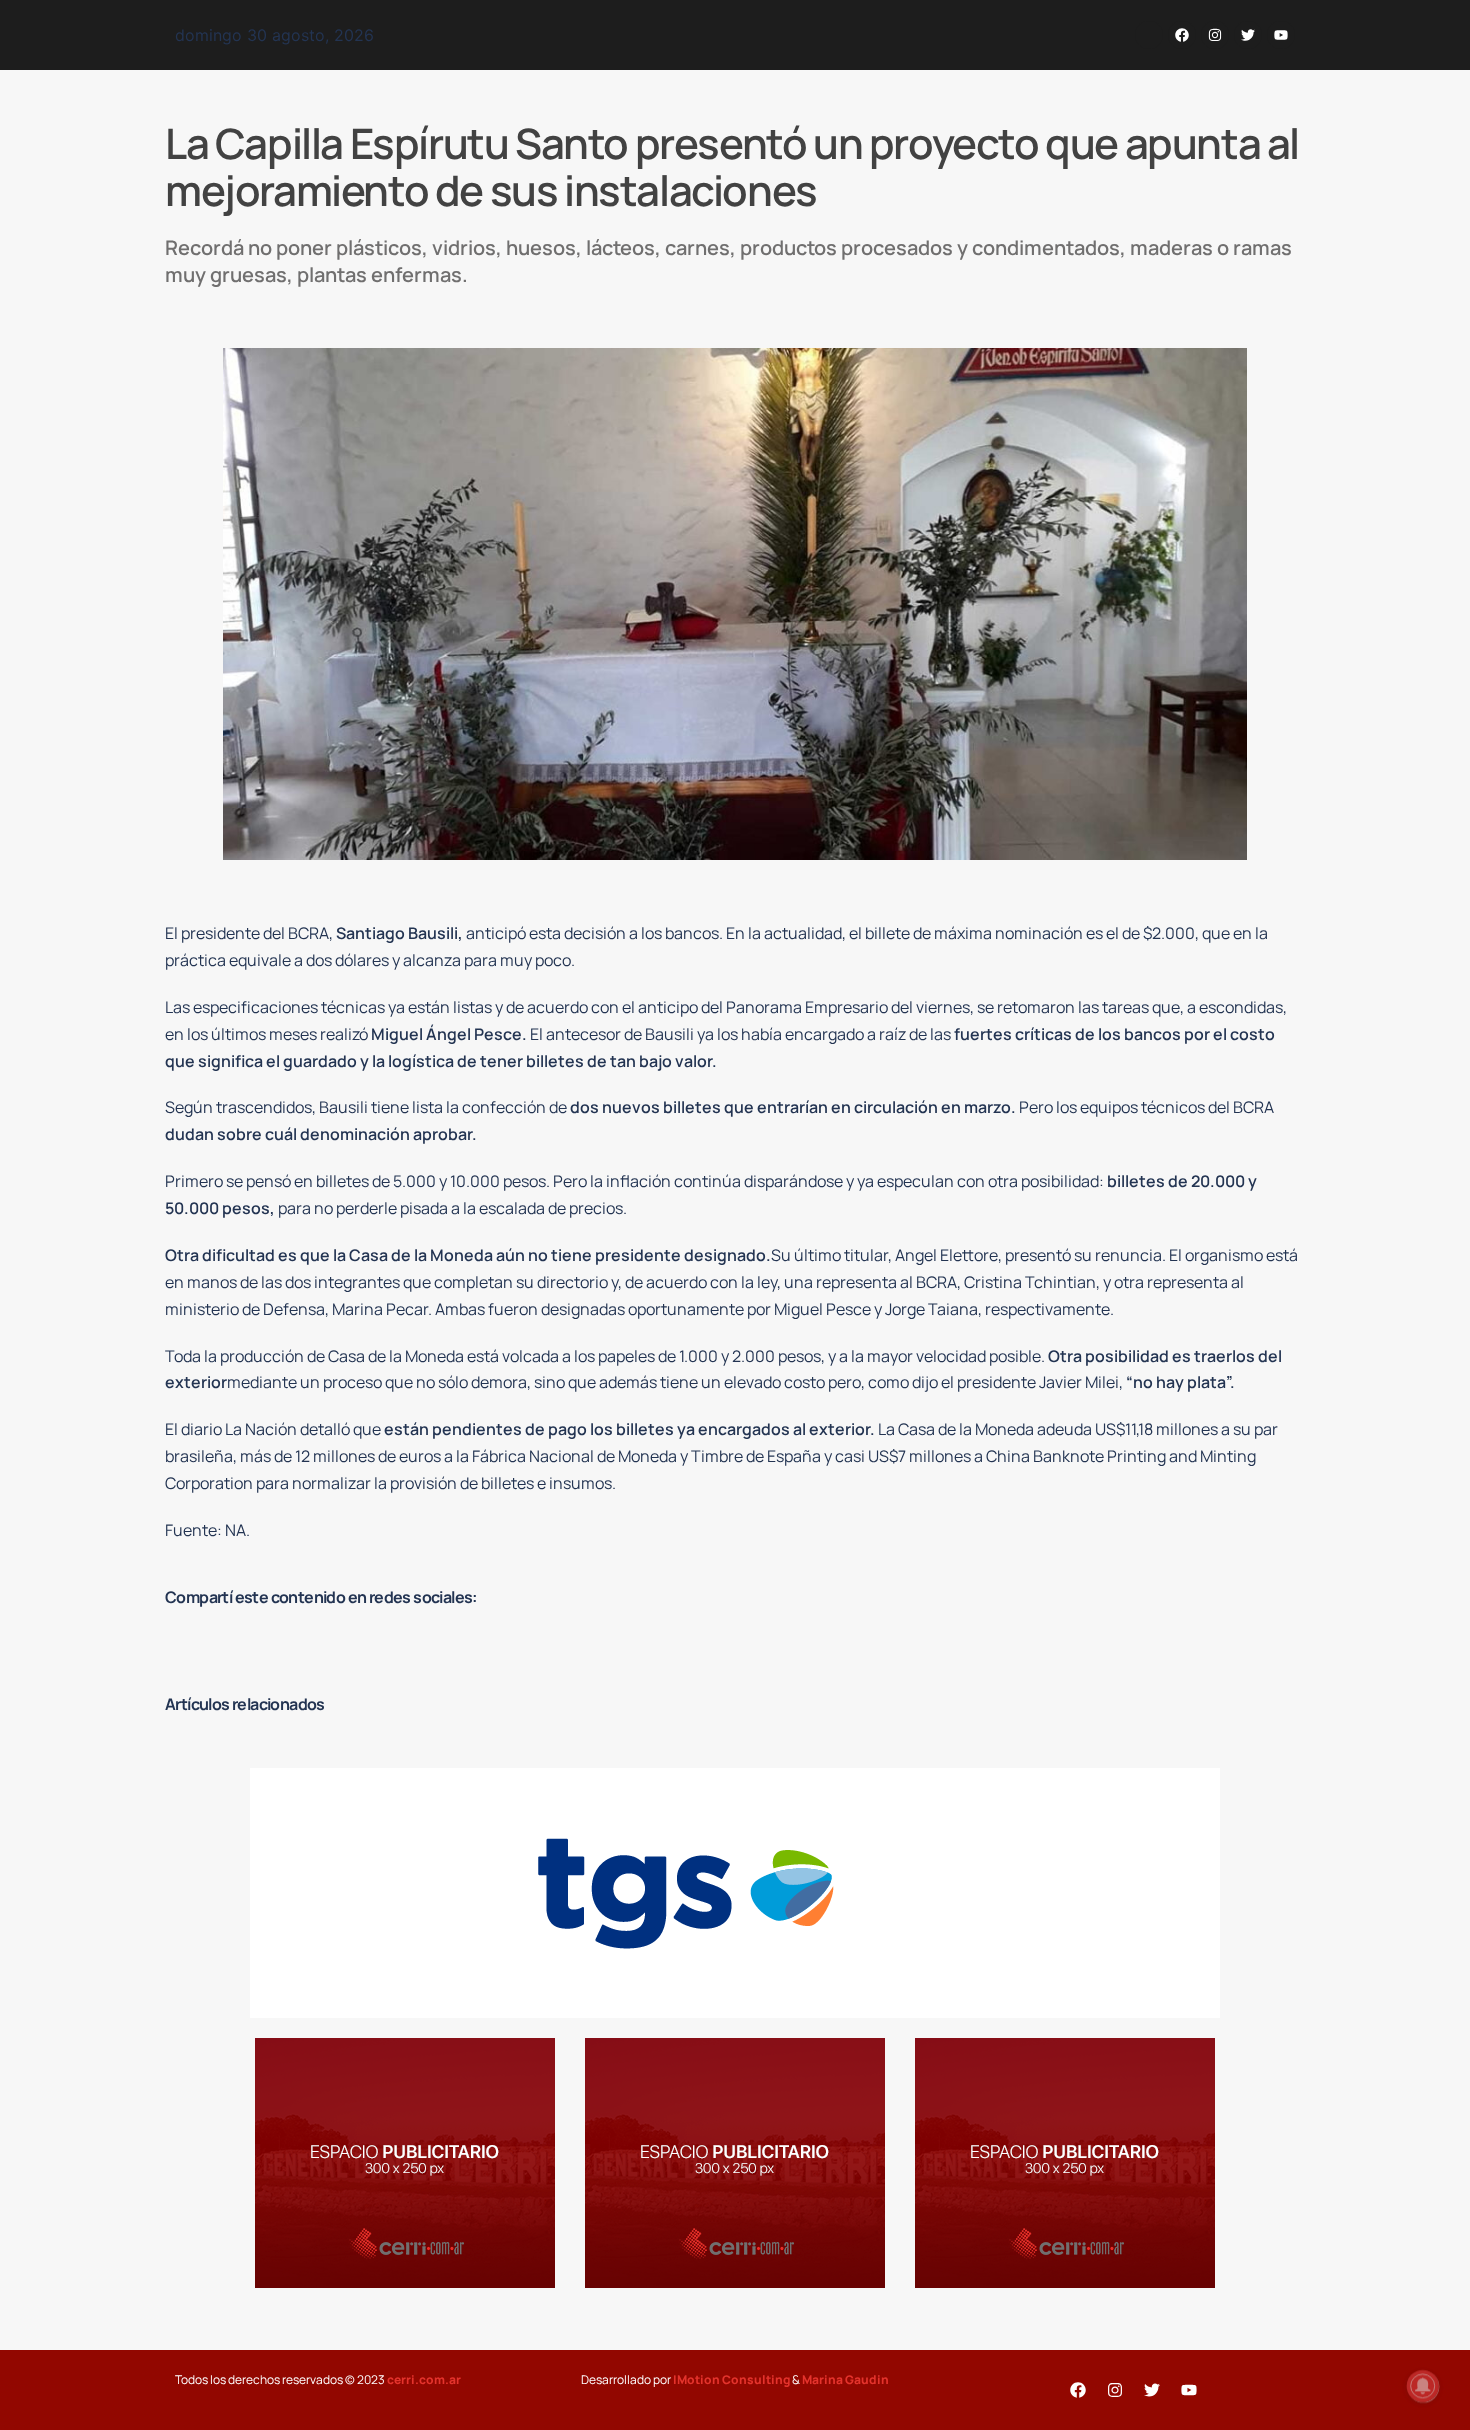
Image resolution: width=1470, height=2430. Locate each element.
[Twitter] (1248, 35)
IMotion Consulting (731, 2379)
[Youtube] (1281, 35)
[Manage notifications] (1423, 2386)
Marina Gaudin (845, 2379)
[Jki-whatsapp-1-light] (1149, 35)
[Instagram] (1215, 35)
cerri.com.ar (424, 2379)
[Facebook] (1182, 35)
